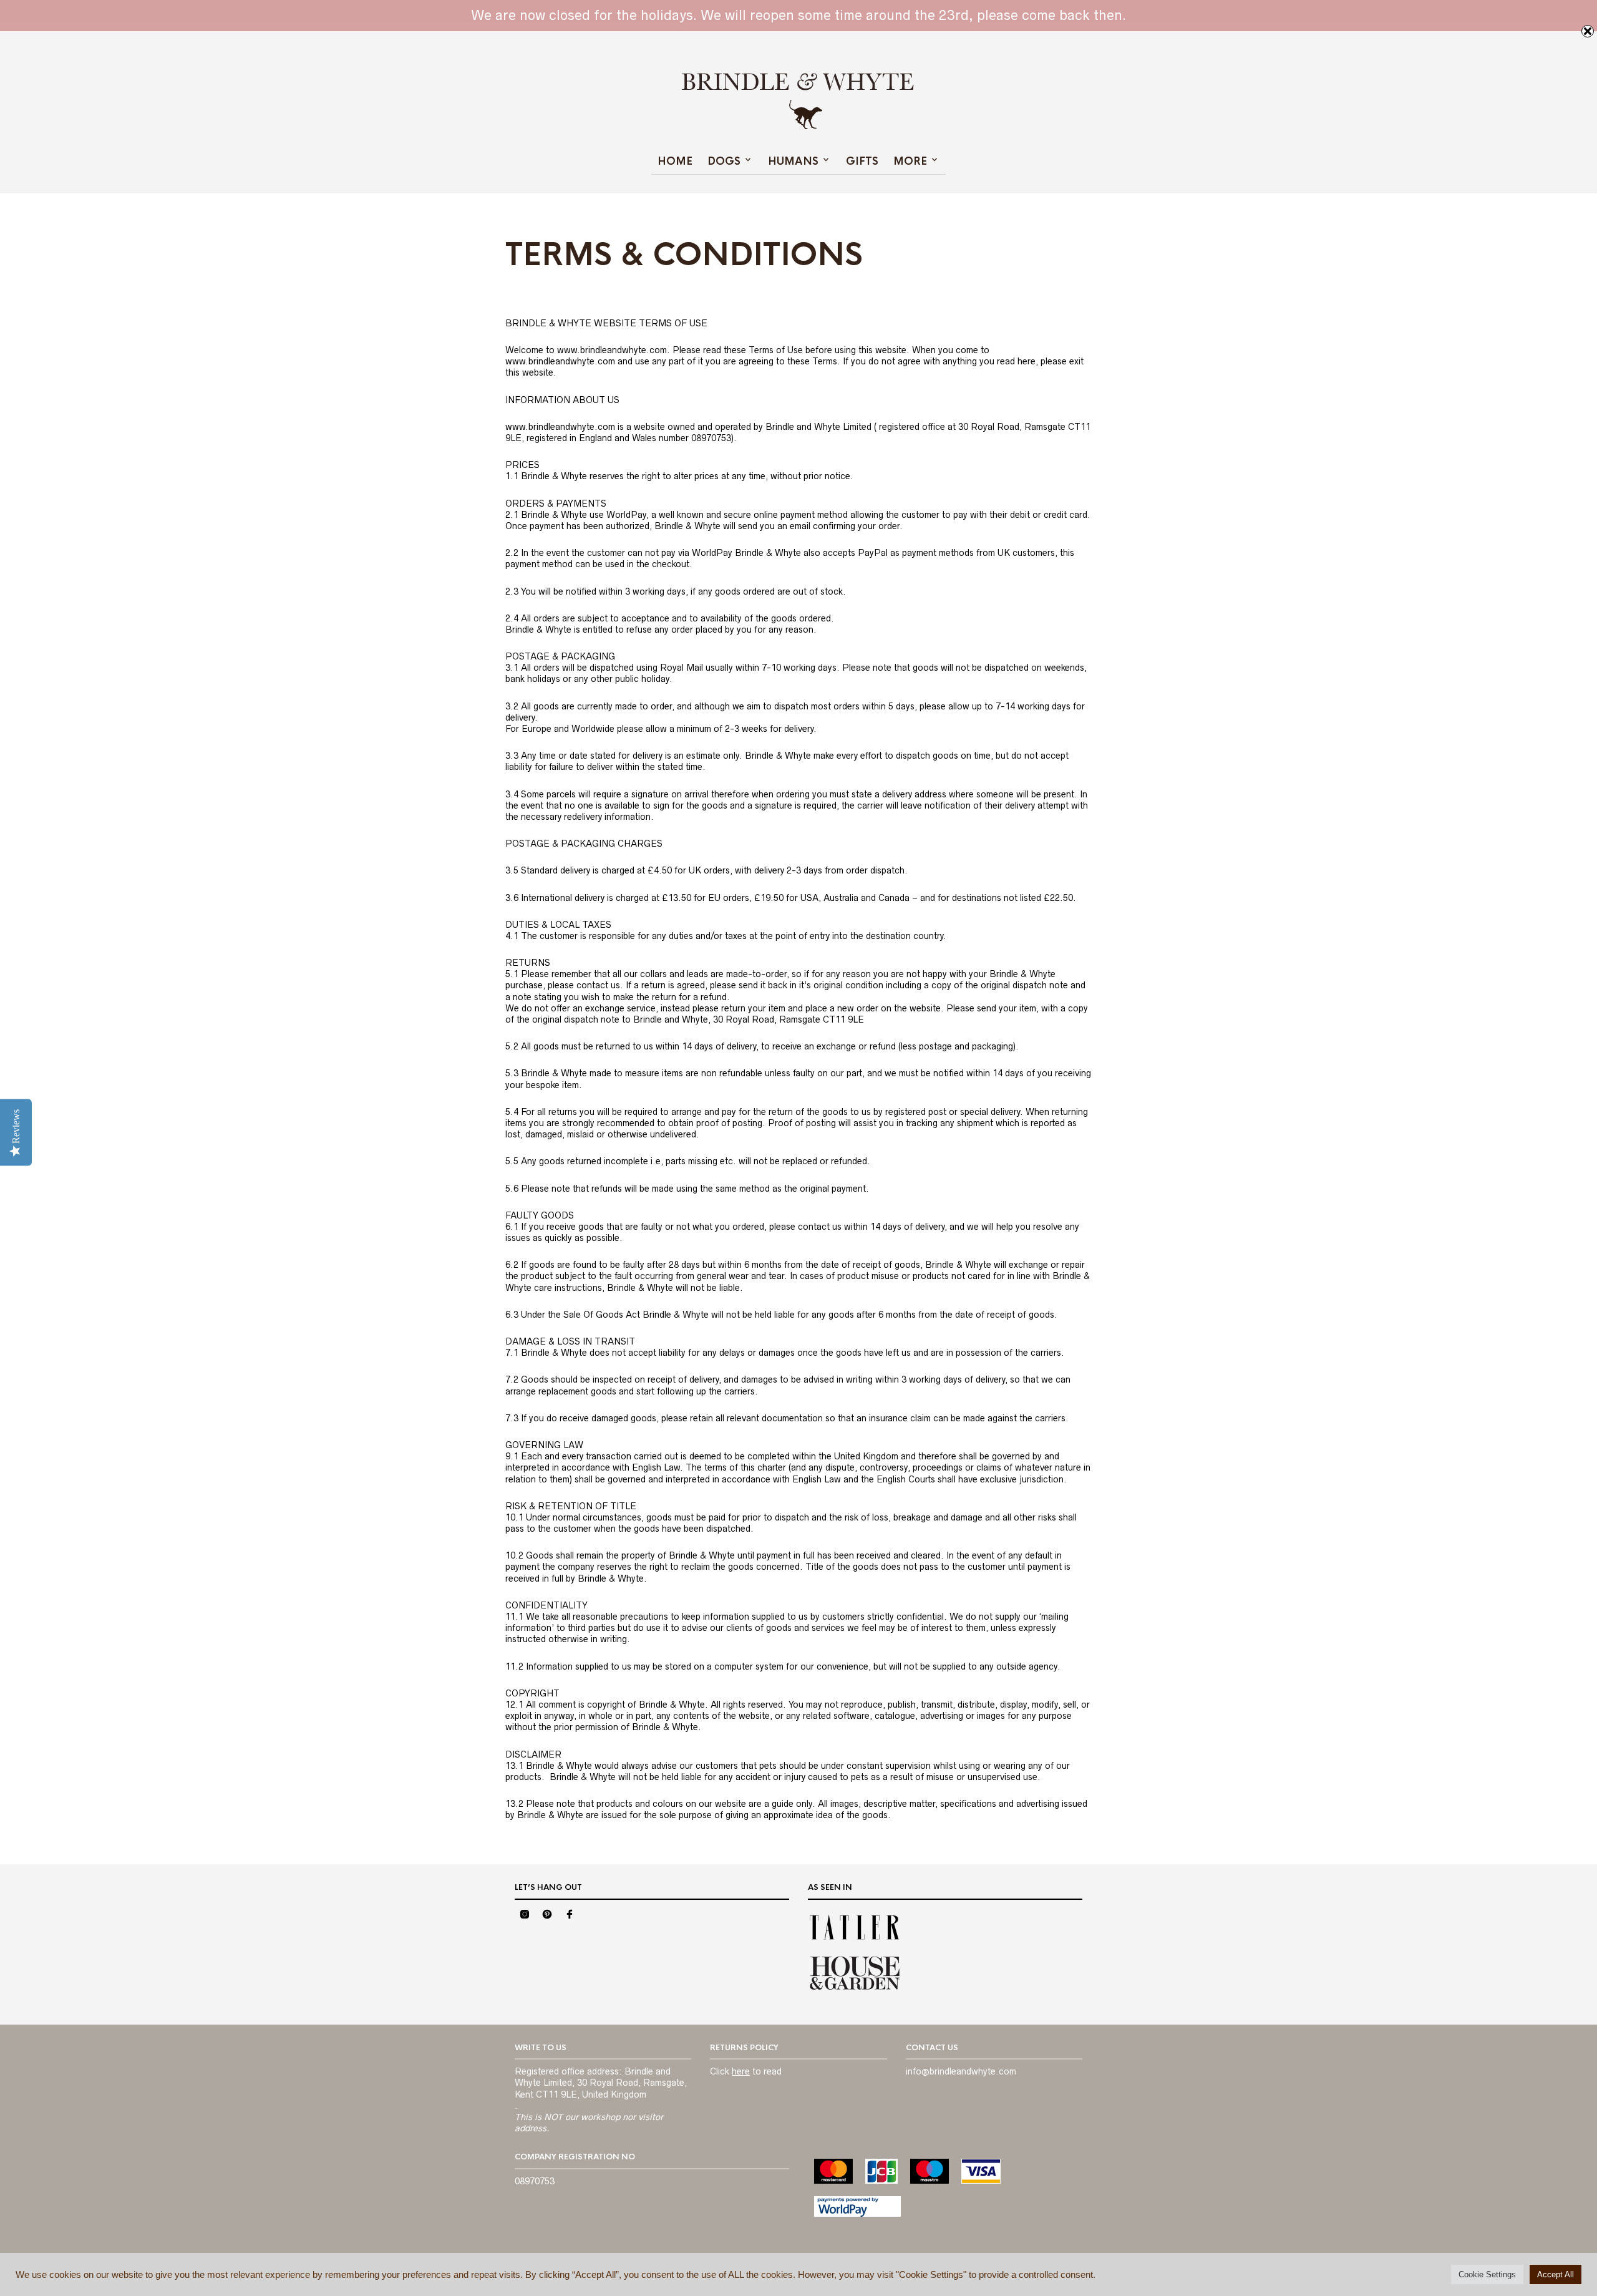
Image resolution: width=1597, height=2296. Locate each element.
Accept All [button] (1556, 2274)
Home (675, 161)
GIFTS (862, 161)
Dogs (724, 161)
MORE (910, 161)
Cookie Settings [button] (1487, 2274)
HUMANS (793, 161)
